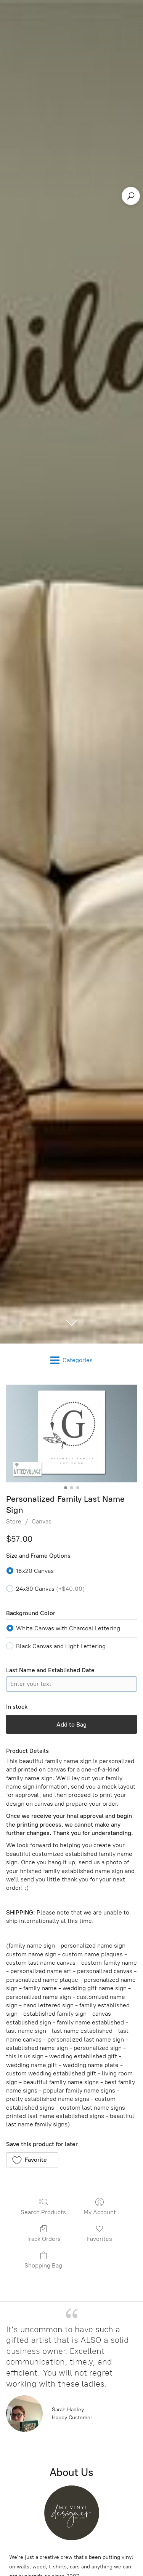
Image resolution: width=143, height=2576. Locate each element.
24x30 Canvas (50, 1589)
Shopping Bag (43, 2265)
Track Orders (43, 2239)
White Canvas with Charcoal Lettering (68, 1628)
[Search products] (131, 196)
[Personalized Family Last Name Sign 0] (71, 1433)
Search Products (43, 2212)
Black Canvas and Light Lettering (61, 1646)
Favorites (100, 2239)
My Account (100, 2212)
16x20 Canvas (35, 1571)
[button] (32, 2160)
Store (14, 1521)
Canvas (42, 1521)
